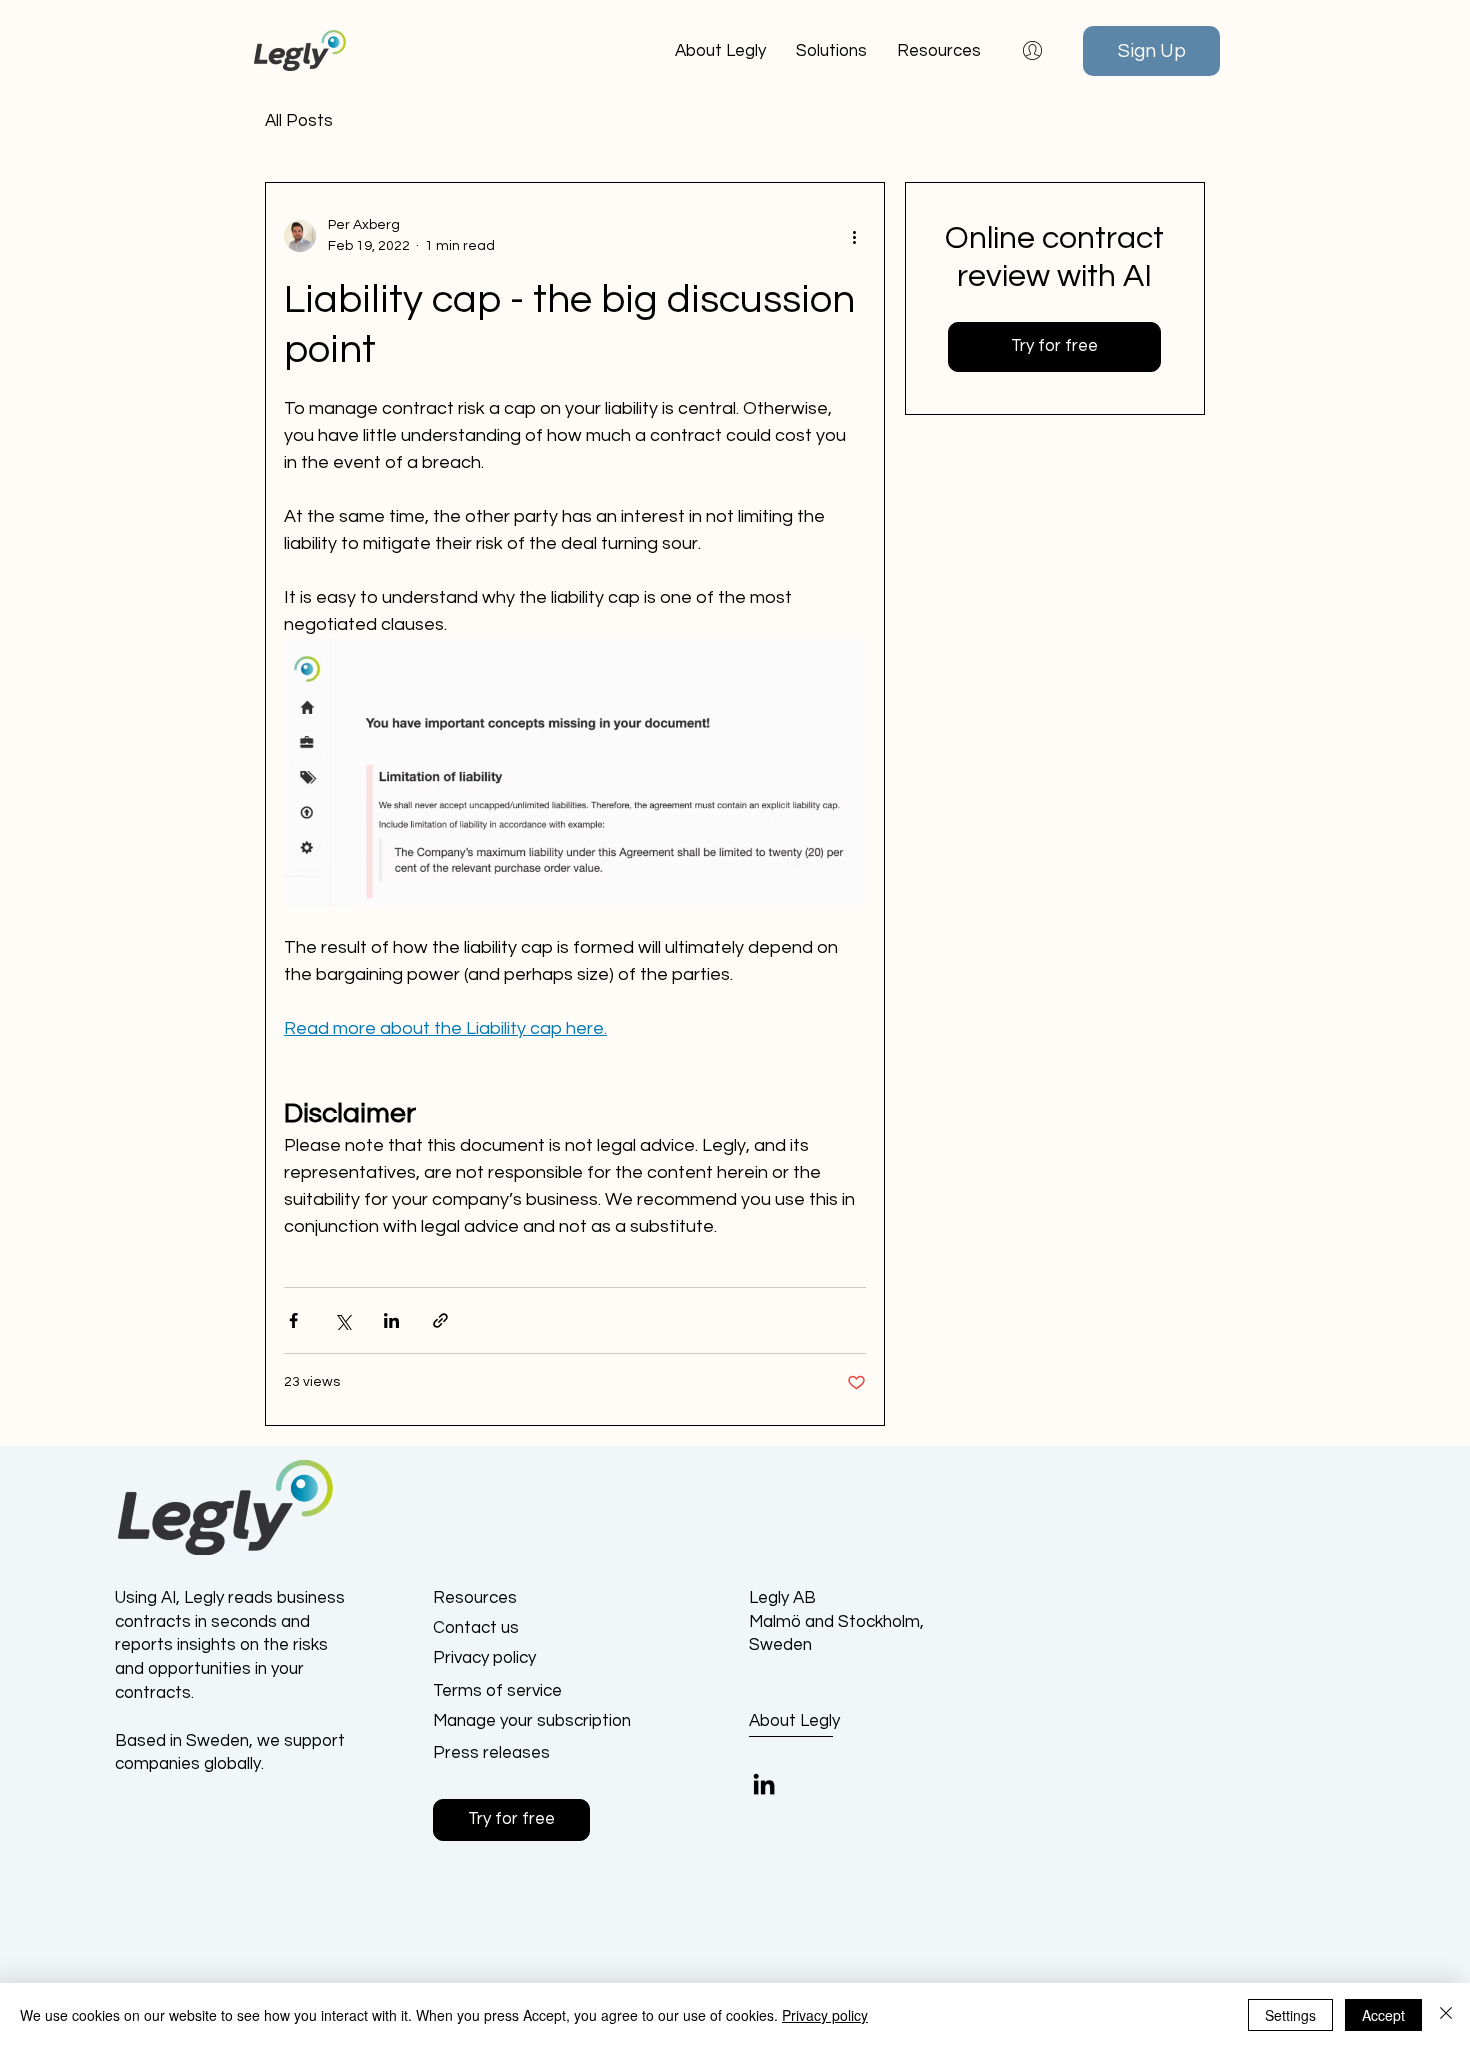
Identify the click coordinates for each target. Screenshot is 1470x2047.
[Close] (1446, 2015)
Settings (1290, 2015)
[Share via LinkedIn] (391, 1320)
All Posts (299, 121)
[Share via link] (440, 1320)
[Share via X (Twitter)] (342, 1320)
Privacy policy (825, 2015)
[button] (939, 51)
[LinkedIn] (764, 1784)
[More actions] (854, 236)
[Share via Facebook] (293, 1320)
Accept (1383, 2015)
